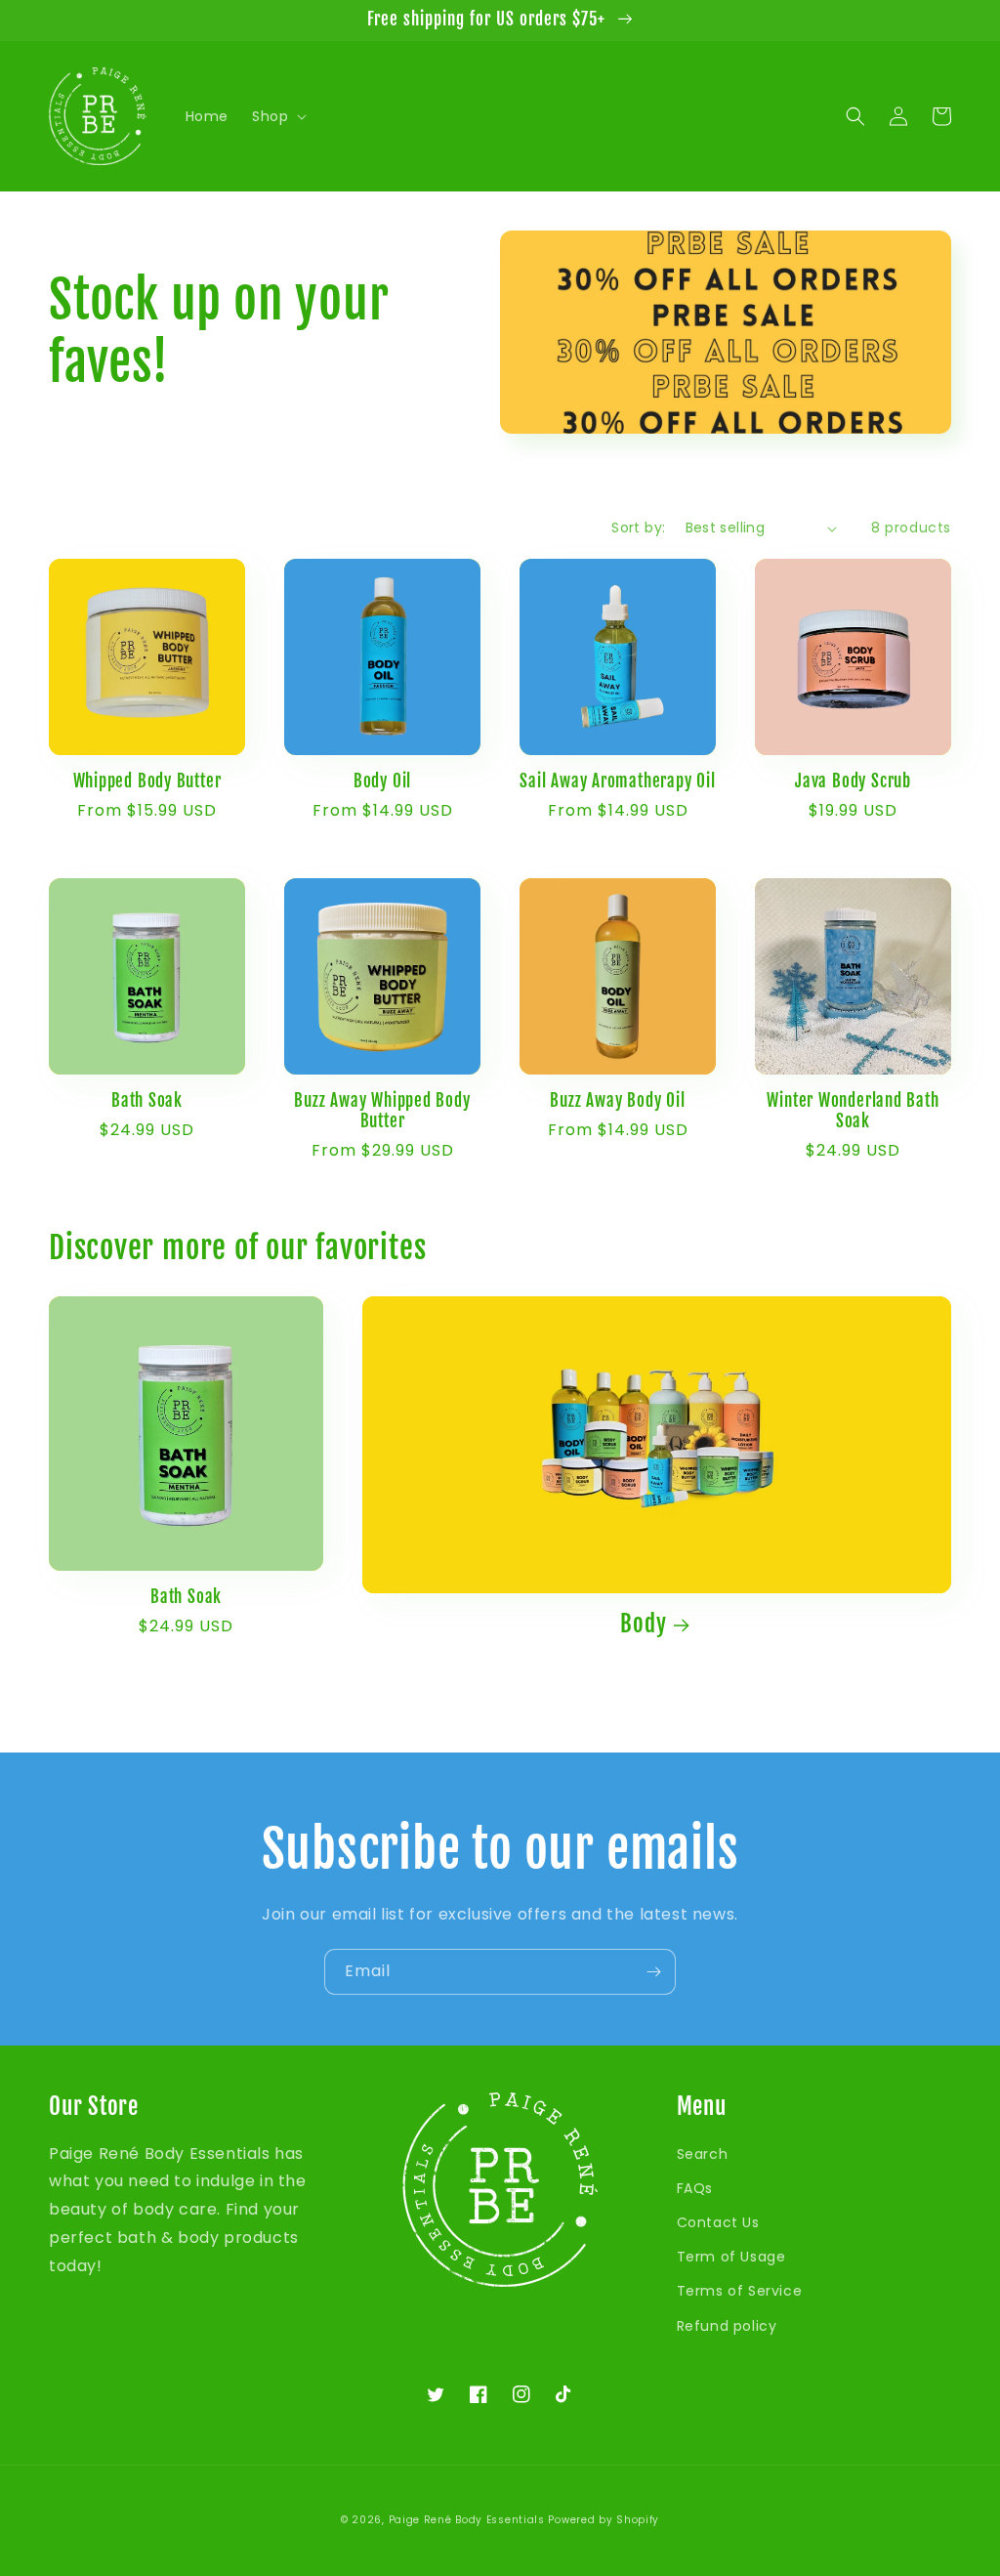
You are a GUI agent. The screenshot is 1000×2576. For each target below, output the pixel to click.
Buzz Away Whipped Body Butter (382, 1111)
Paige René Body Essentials (467, 2520)
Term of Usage (731, 2257)
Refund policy (727, 2326)
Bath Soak (147, 1101)
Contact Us (718, 2222)
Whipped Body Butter (147, 781)
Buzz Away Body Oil (617, 1101)
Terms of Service (740, 2291)
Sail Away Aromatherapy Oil (617, 781)
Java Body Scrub (853, 781)
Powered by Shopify (604, 2520)
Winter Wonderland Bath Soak (853, 1111)
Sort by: (638, 528)
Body (643, 1624)
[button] (277, 116)
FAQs (695, 2188)
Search (703, 2154)
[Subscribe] (653, 1972)
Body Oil (382, 781)
